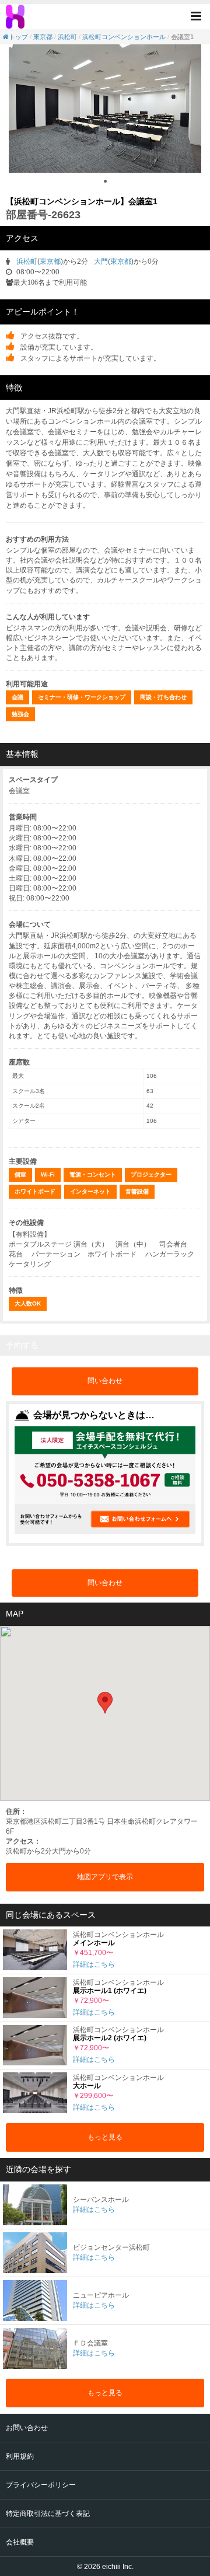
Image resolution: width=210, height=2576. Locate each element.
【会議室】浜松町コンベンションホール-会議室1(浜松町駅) (16, 17)
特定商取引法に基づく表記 (48, 2514)
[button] (199, 15)
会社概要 (20, 2542)
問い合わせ (105, 1381)
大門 (101, 261)
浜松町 (67, 37)
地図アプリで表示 (105, 1877)
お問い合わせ (27, 2428)
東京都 (43, 37)
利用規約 (20, 2456)
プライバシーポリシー (41, 2485)
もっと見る (105, 2137)
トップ (18, 37)
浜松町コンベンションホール (124, 37)
